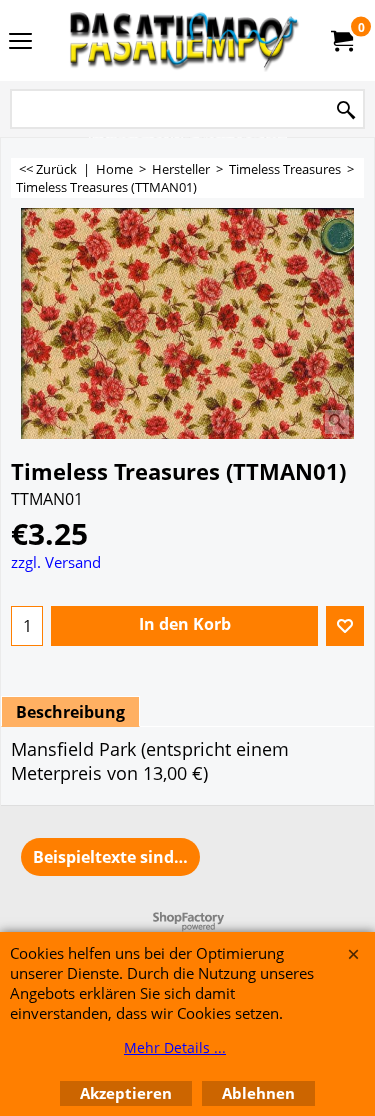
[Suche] (346, 110)
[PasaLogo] (184, 40)
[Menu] (20, 42)
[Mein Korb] (341, 41)
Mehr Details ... (175, 1047)
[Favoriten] (345, 626)
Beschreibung (70, 712)
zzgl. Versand (56, 562)
